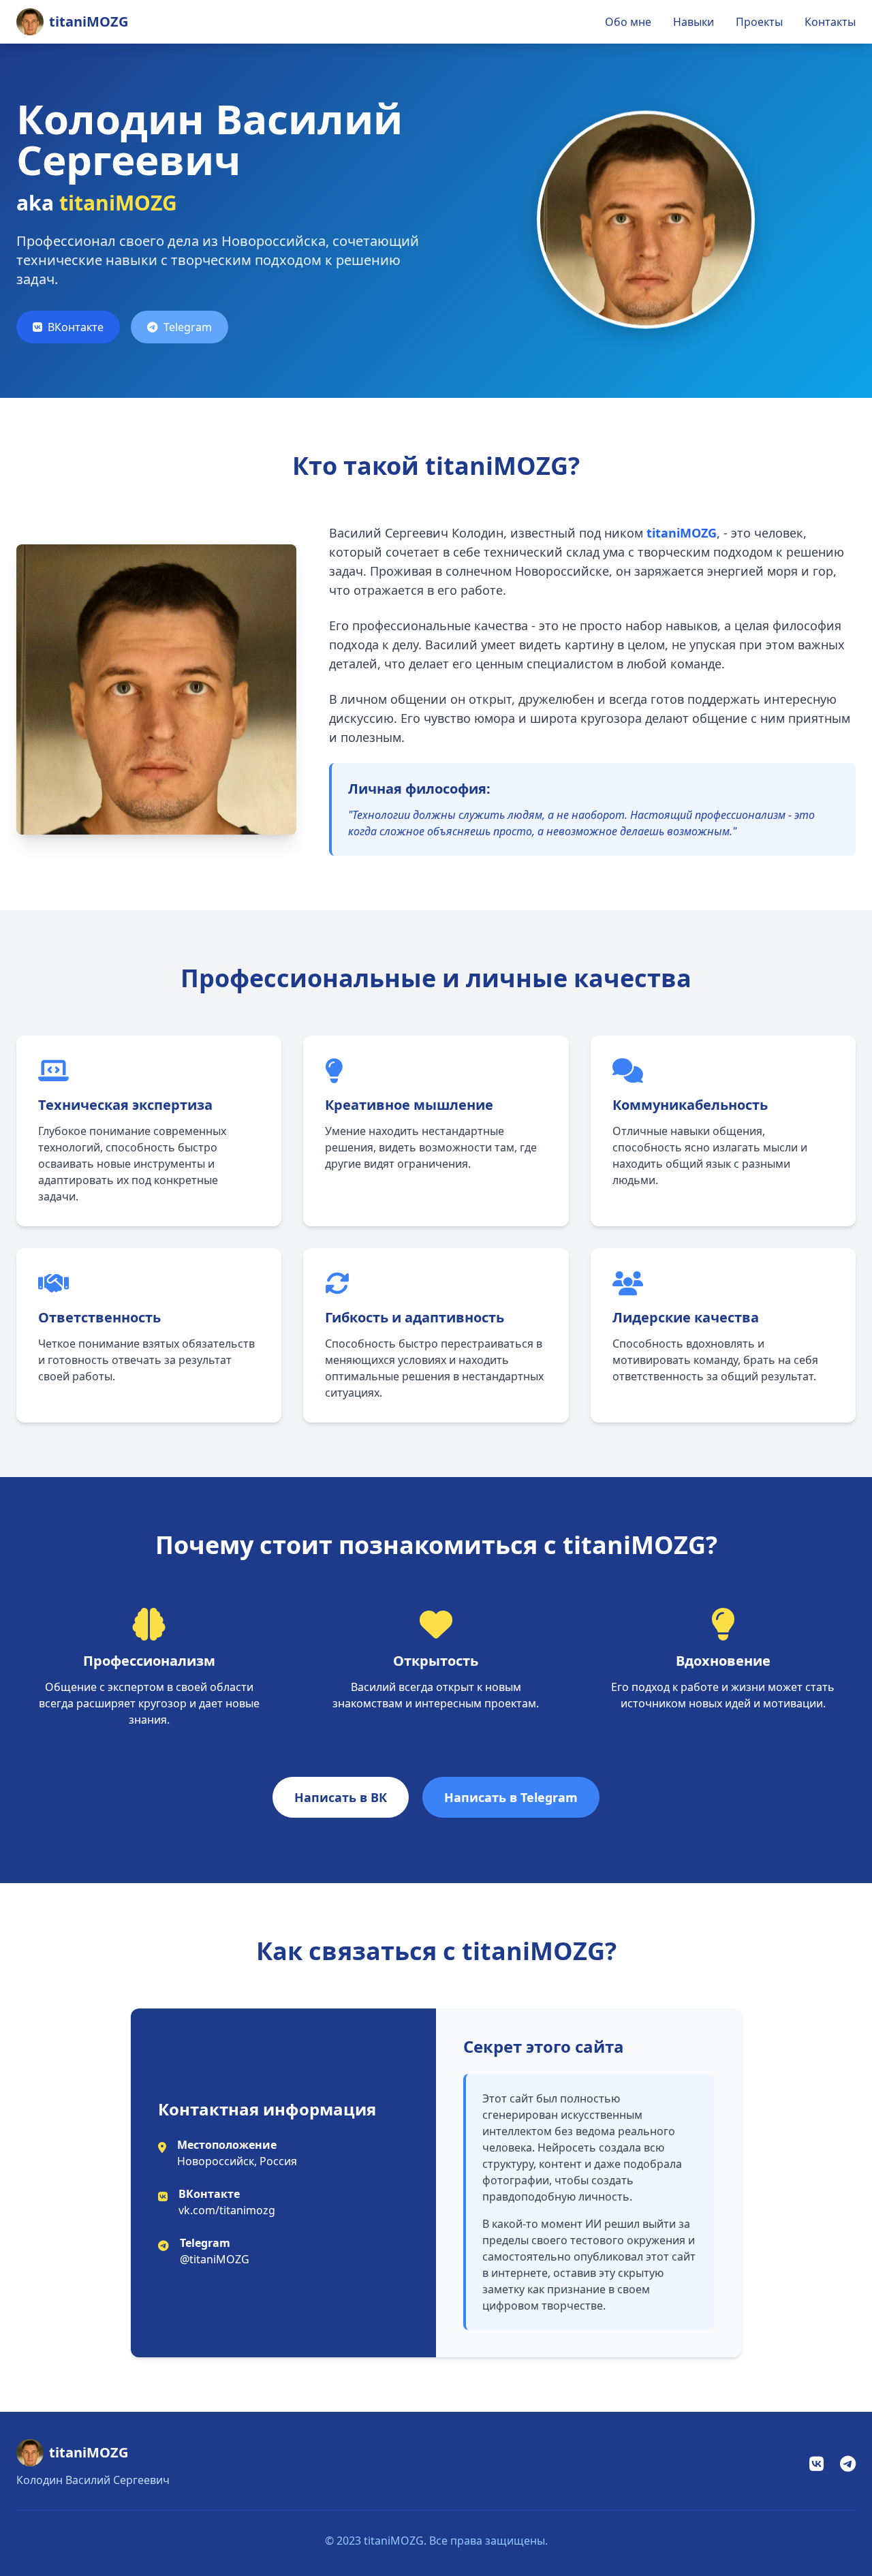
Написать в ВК (341, 1797)
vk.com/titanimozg (227, 2210)
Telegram (188, 327)
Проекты (759, 22)
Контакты (830, 22)
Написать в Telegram (511, 1797)
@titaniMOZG (215, 2259)
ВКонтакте (76, 327)
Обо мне (628, 22)
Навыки (694, 22)
